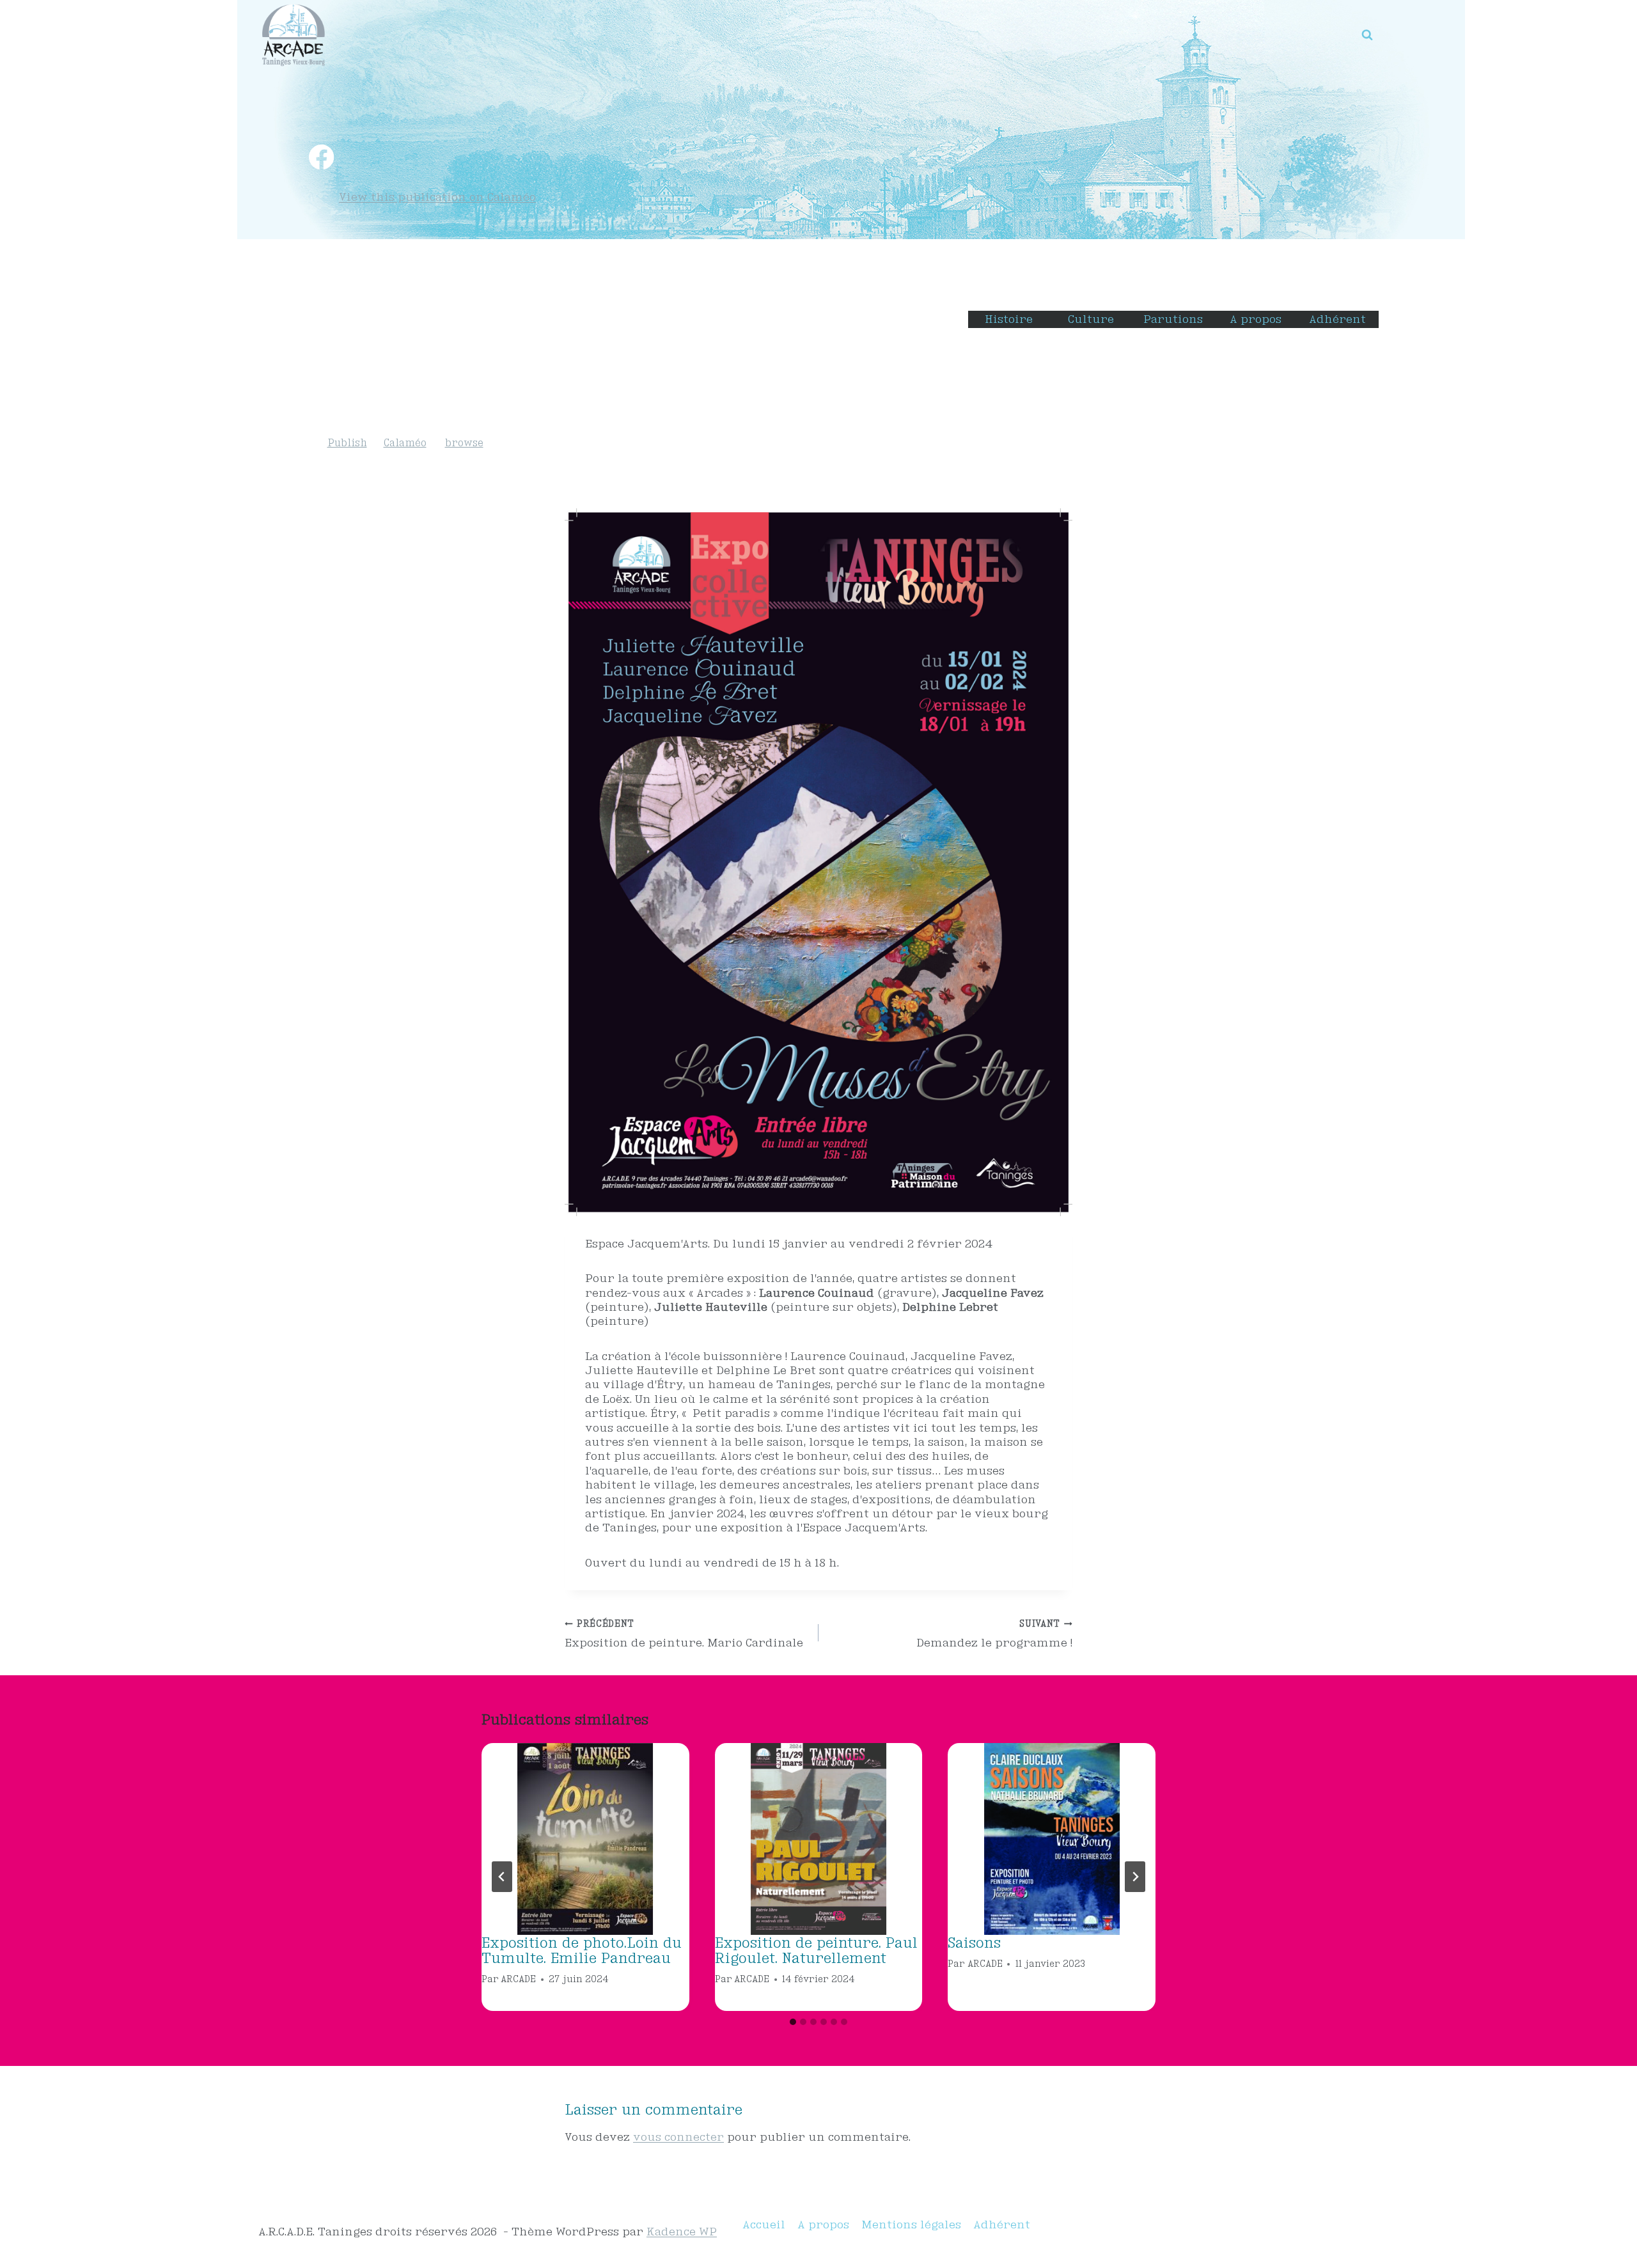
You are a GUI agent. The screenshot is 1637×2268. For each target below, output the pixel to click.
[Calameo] (388, 157)
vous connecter (678, 2137)
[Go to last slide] (502, 1877)
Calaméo (405, 443)
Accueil (764, 2224)
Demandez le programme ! (994, 1633)
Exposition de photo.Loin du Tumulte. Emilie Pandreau (582, 1950)
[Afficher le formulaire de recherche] (1367, 35)
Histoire (1009, 319)
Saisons (974, 1943)
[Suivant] (1135, 1877)
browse (464, 443)
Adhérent (1337, 319)
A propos (1256, 319)
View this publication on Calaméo (437, 197)
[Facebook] (321, 157)
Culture (1091, 319)
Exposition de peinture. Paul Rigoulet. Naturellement (816, 1950)
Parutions (1173, 319)
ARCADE (518, 1979)
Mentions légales (911, 2224)
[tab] (793, 2022)
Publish (347, 443)
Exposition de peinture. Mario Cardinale (684, 1633)
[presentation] (585, 1839)
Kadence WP (682, 2231)
